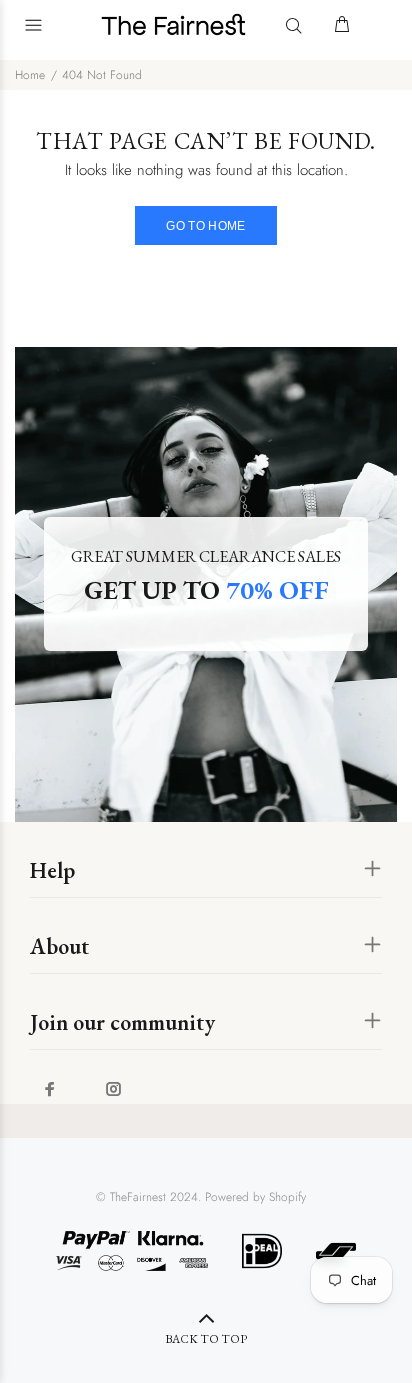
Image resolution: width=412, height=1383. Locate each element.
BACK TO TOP (206, 1339)
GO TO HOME (206, 226)
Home (30, 75)
